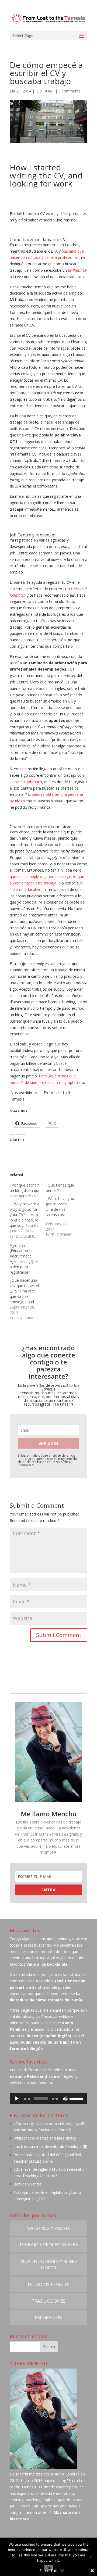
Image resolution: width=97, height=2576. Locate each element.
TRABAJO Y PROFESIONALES (48, 2244)
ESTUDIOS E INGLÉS (49, 2284)
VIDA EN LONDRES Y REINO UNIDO (48, 2264)
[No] (90, 2557)
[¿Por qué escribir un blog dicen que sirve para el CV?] (28, 1211)
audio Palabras (30, 2076)
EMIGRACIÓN (49, 2317)
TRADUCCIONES (48, 2301)
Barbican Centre (27, 2184)
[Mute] (65, 2099)
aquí (36, 727)
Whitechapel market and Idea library (45, 2138)
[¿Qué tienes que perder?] (64, 1210)
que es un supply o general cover (38, 877)
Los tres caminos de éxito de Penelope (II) (50, 2146)
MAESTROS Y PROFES (48, 2228)
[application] (48, 2099)
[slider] (77, 2098)
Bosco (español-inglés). (49, 2036)
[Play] (17, 2099)
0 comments (70, 91)
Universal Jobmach (26, 782)
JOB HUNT (45, 91)
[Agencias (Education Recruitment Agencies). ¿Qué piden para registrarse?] (28, 1282)
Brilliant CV (77, 270)
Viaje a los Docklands (47, 1964)
